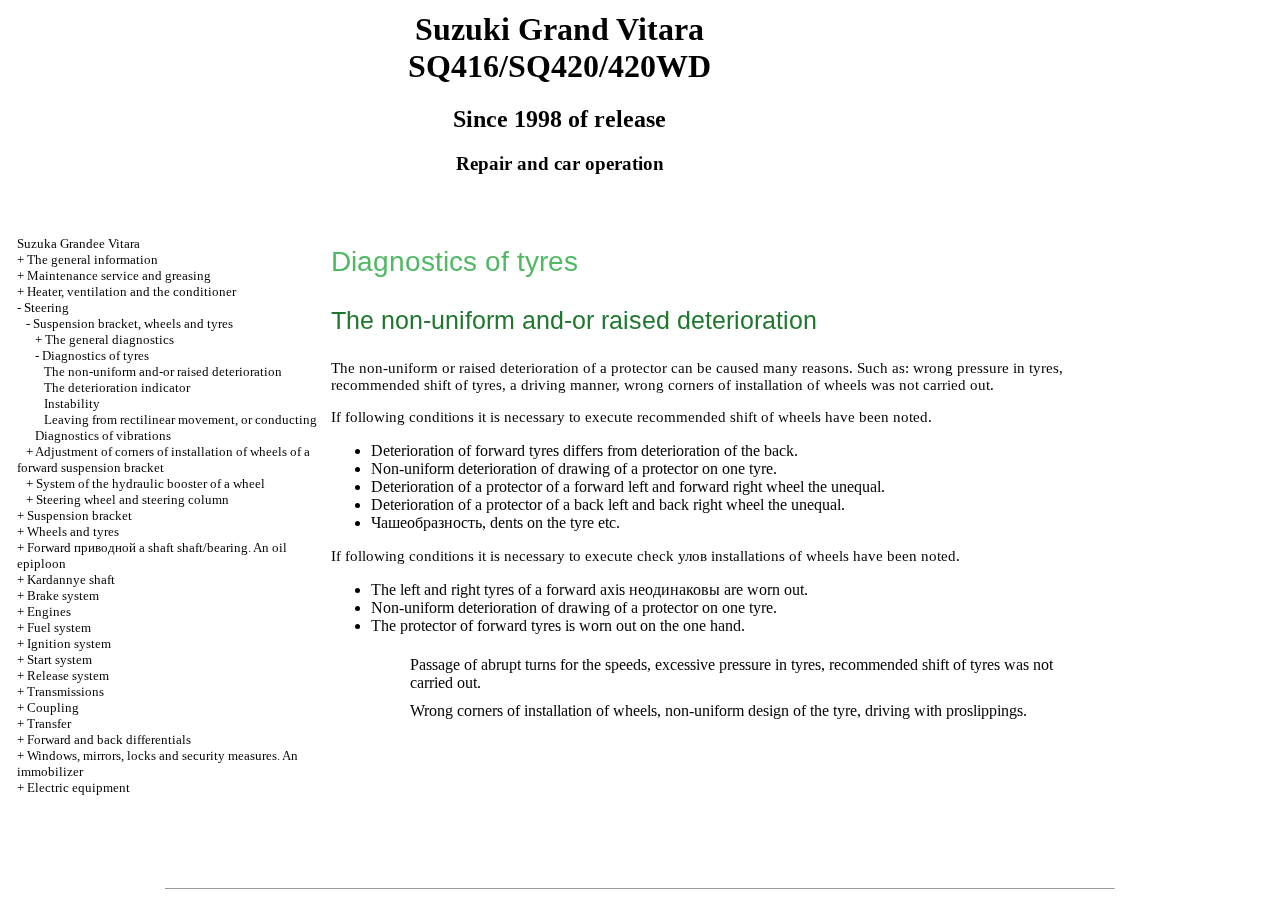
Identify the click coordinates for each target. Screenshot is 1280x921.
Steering (46, 307)
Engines (49, 611)
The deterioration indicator (117, 387)
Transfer (49, 723)
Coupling (53, 707)
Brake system (63, 595)
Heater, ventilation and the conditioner (131, 291)
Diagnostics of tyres (95, 355)
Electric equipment (78, 787)
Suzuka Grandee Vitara (78, 243)
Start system (59, 659)
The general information (92, 259)
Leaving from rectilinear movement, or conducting (180, 419)
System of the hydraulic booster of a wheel (150, 483)
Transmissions (65, 691)
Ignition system (69, 643)
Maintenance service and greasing (119, 275)
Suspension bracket (79, 515)
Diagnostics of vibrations (103, 435)
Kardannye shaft (71, 579)
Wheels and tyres (73, 531)
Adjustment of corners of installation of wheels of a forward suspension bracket (163, 459)
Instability (72, 403)
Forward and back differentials (109, 739)
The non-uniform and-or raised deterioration (163, 371)
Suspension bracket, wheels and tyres (133, 323)
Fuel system (59, 627)
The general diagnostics (109, 339)
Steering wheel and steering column (132, 499)
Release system (68, 675)
